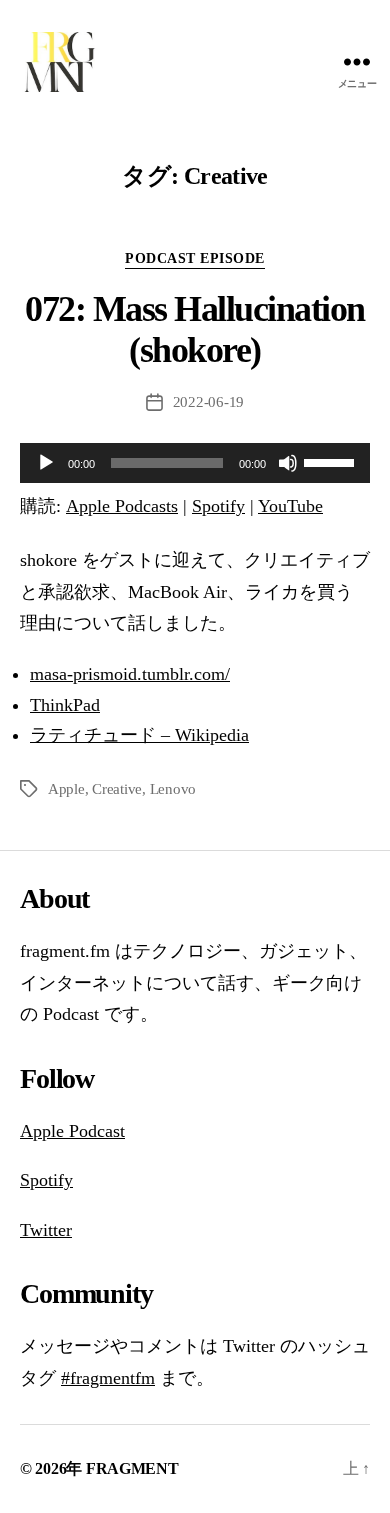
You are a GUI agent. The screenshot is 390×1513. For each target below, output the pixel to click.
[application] (195, 463)
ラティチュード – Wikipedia (139, 735)
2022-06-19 (208, 402)
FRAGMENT (132, 1468)
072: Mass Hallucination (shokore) (195, 329)
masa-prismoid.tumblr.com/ (130, 674)
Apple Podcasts (122, 506)
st (119, 1131)
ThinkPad (65, 705)
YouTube (290, 506)
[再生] (46, 463)
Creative (117, 789)
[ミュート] (288, 463)
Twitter (46, 1230)
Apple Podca (66, 1131)
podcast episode (195, 258)
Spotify (218, 506)
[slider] (332, 461)
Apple (66, 789)
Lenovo (173, 789)
